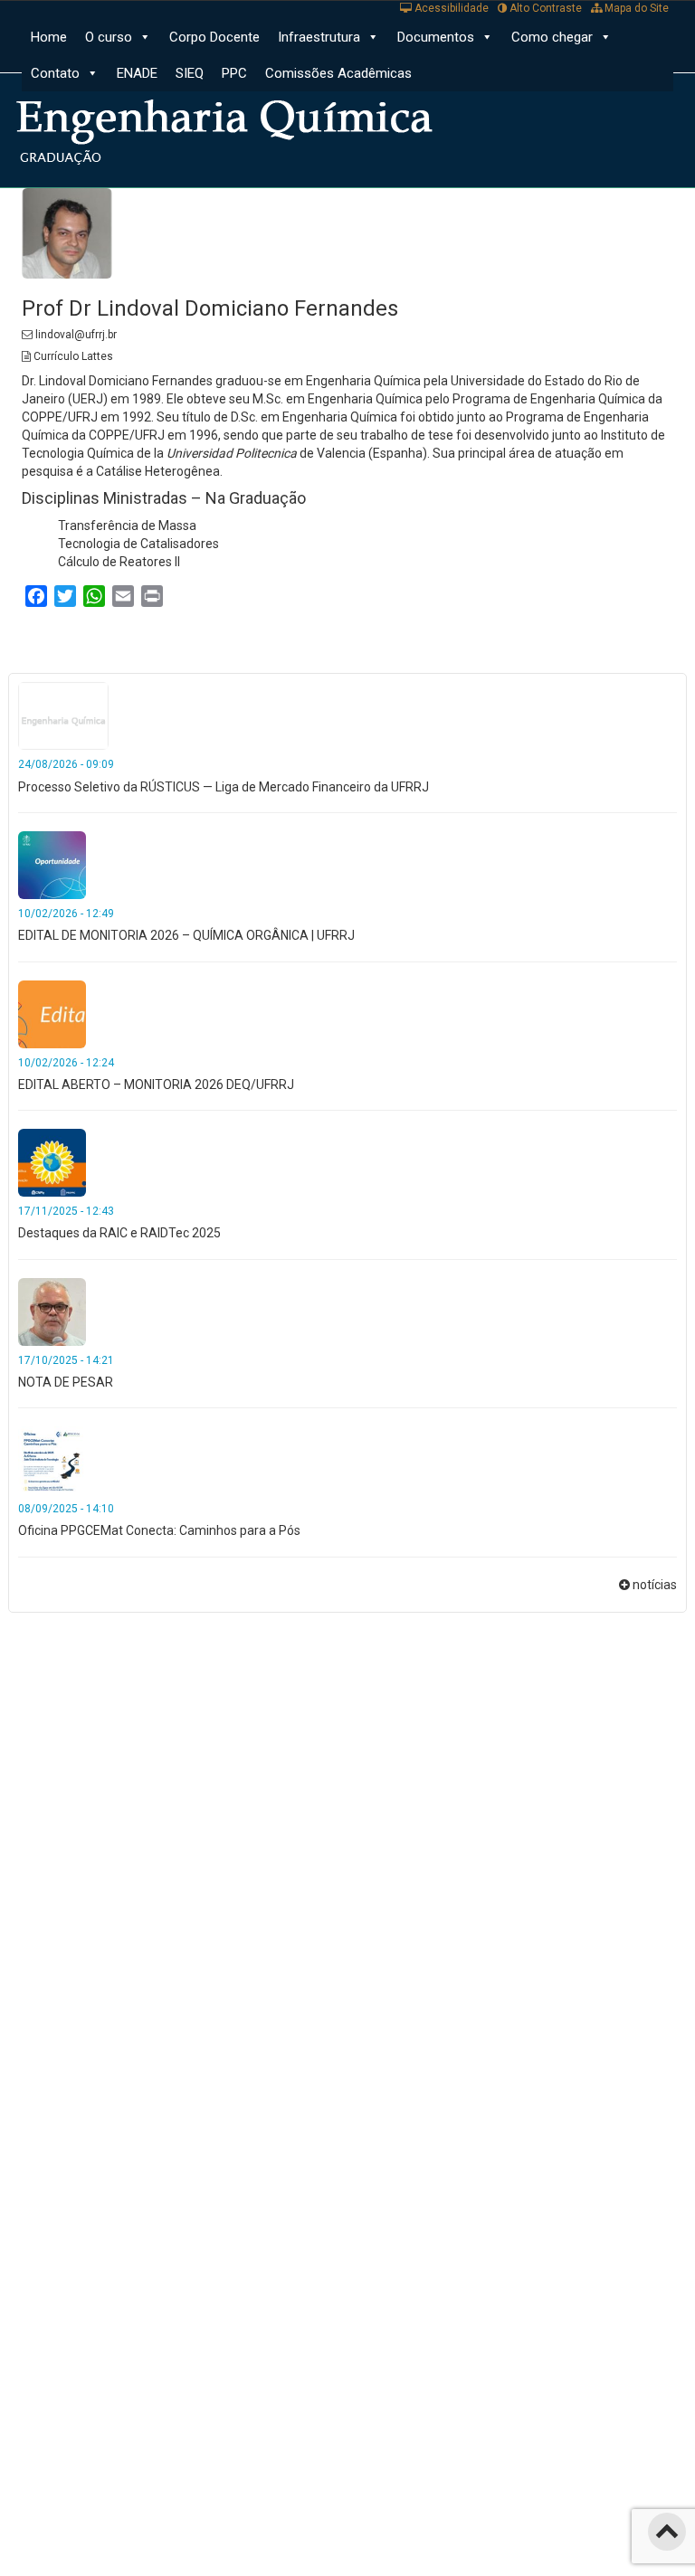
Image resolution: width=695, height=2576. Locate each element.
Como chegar (552, 37)
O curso (109, 37)
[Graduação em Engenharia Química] (240, 122)
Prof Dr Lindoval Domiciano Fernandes (210, 308)
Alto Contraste (544, 8)
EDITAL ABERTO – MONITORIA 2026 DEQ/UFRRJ (156, 1084)
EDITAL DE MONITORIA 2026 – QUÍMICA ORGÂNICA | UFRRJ (186, 935)
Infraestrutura (319, 37)
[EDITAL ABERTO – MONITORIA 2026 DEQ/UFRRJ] (52, 1013)
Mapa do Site (635, 8)
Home (49, 37)
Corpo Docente (214, 37)
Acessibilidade (450, 8)
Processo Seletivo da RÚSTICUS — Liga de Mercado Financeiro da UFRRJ (224, 787)
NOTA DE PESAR (66, 1382)
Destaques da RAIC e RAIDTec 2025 (119, 1233)
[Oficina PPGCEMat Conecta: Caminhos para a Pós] (52, 1459)
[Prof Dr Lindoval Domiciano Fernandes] (67, 232)
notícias (655, 1585)
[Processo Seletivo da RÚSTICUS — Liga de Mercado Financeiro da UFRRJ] (63, 715)
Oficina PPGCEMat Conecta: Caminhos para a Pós (159, 1530)
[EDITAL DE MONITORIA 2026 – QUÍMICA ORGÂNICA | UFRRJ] (52, 864)
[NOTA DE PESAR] (52, 1311)
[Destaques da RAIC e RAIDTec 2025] (52, 1161)
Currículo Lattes (72, 356)
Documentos (436, 37)
